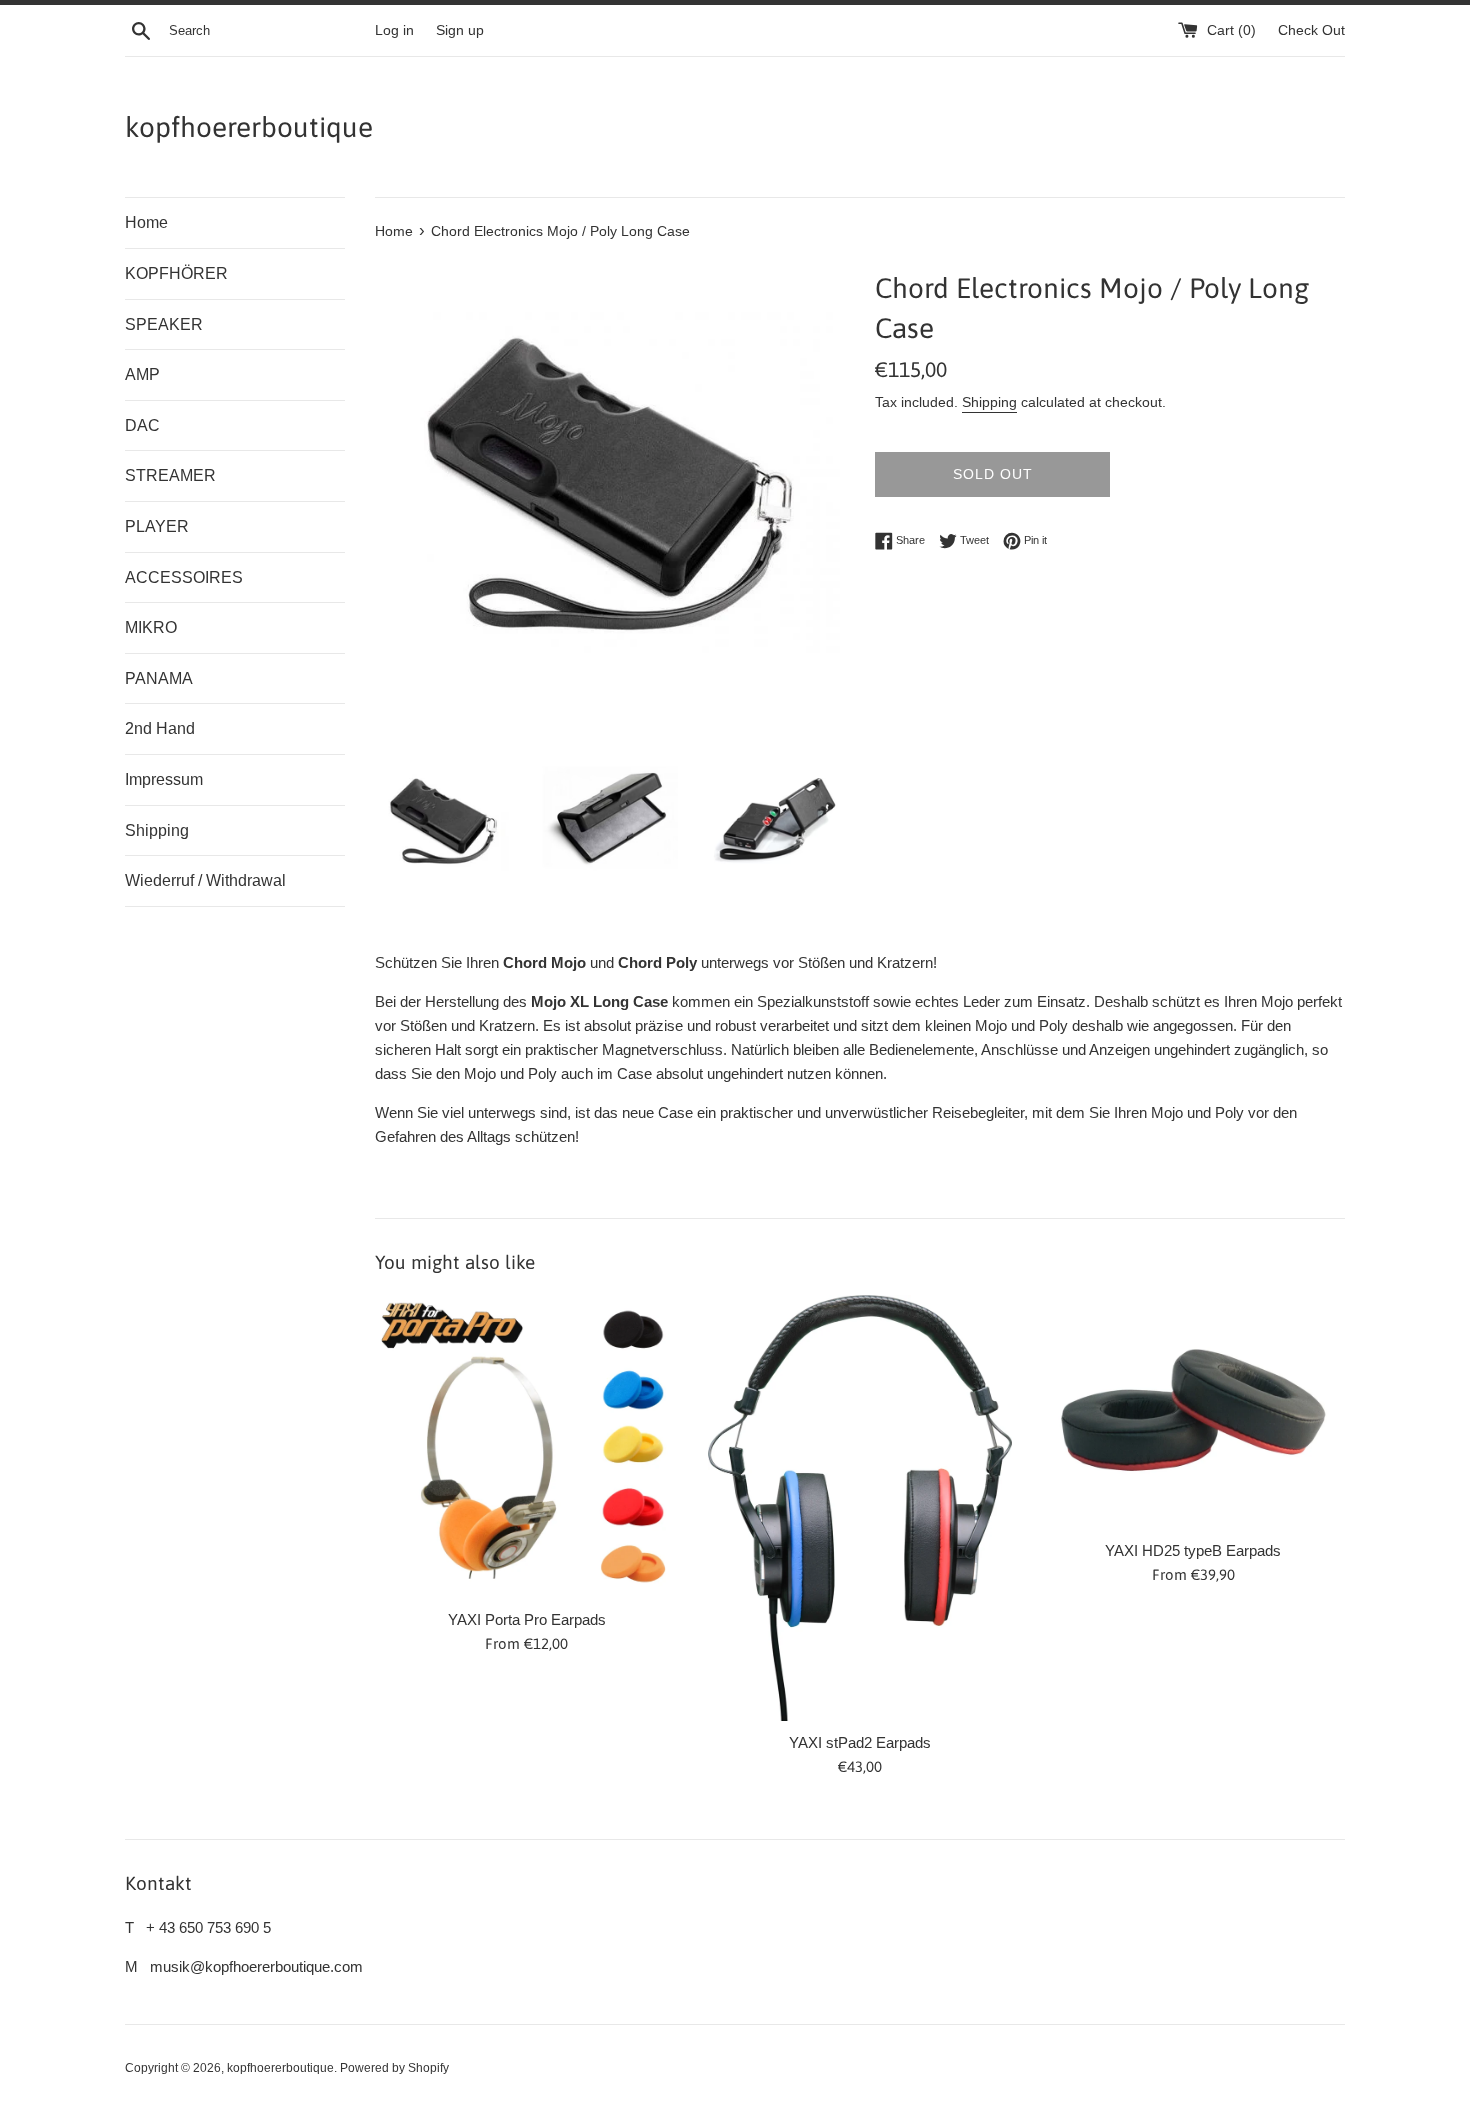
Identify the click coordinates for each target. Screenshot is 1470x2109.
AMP (142, 374)
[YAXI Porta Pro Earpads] (526, 1446)
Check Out (1311, 30)
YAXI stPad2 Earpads (860, 1742)
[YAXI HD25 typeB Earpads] (1193, 1412)
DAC (142, 425)
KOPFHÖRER (176, 273)
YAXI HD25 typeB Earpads (1193, 1550)
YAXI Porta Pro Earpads (527, 1619)
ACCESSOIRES (184, 577)
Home (146, 222)
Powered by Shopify (394, 2068)
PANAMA (159, 678)
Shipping (157, 830)
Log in (394, 30)
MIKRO (151, 627)
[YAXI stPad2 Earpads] (859, 1508)
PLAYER (157, 526)
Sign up (460, 30)
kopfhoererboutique (249, 127)
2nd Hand (160, 728)
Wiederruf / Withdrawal (205, 880)
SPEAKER (164, 324)
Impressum (164, 779)
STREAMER (170, 475)
